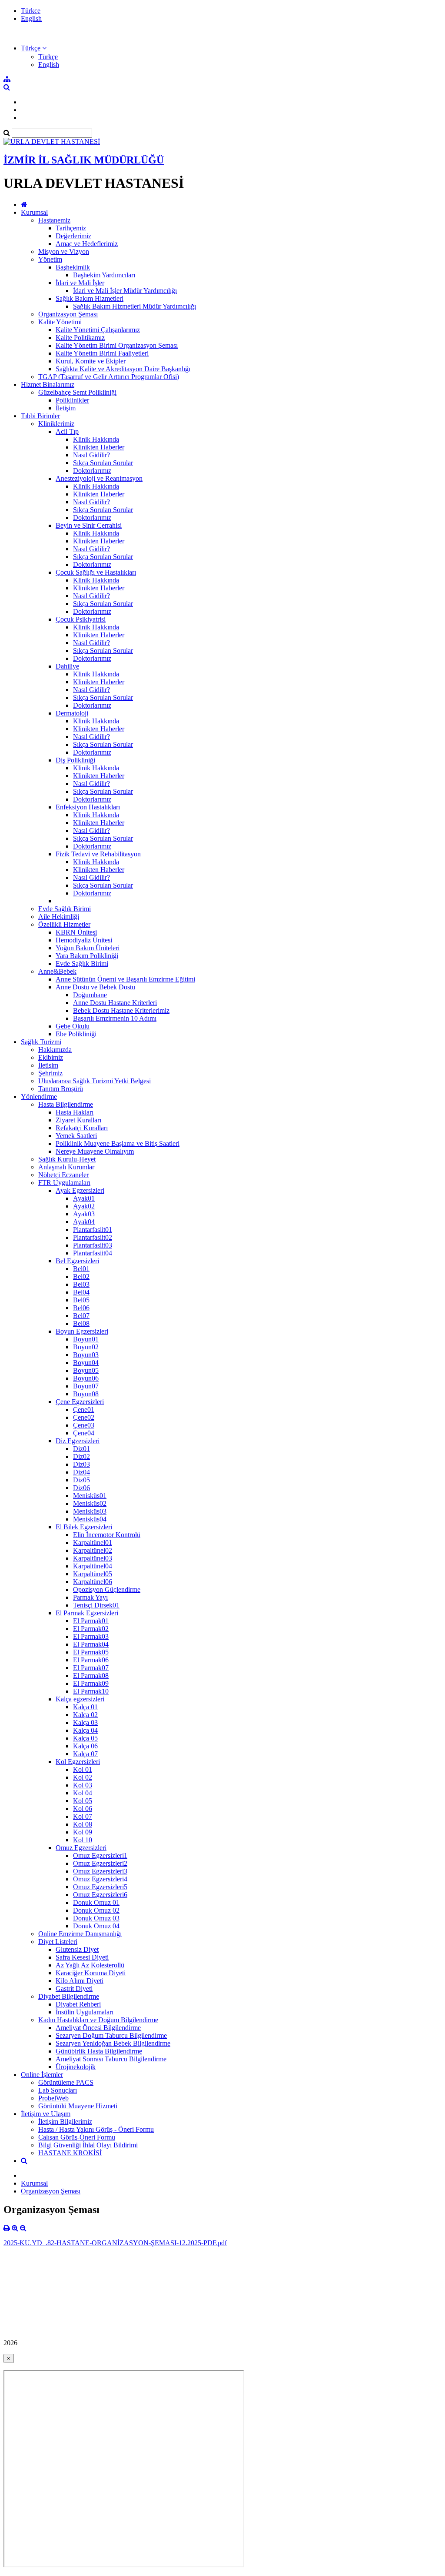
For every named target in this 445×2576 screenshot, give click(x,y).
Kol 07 (83, 1816)
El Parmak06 (91, 1660)
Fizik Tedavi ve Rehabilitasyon (98, 854)
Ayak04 (84, 1222)
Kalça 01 (85, 1707)
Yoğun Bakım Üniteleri (88, 948)
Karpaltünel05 (93, 1574)
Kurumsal (34, 212)
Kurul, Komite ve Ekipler (91, 361)
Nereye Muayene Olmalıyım (95, 1151)
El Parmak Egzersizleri (87, 1613)
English (31, 18)
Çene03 (84, 1425)
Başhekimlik (73, 267)
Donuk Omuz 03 (96, 1918)
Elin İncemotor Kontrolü (107, 1535)
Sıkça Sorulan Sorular (103, 463)
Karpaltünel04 (93, 1566)
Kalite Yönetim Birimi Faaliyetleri (102, 353)
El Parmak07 (91, 1668)
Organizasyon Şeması (68, 314)
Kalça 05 (85, 1738)
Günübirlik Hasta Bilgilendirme (99, 2051)
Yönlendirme (39, 1097)
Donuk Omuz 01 (96, 1902)
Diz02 (81, 1456)
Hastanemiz (54, 220)
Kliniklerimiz (56, 424)
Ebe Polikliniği (76, 1034)
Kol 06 (83, 1809)
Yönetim (50, 259)
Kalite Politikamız (80, 338)
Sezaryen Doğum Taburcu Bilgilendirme (111, 2035)
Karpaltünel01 (93, 1543)
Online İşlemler (42, 2075)
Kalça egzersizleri (80, 1699)
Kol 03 (83, 1785)
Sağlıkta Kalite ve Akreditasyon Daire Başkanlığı (123, 369)
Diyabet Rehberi (78, 2004)
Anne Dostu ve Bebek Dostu (95, 987)
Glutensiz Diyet (77, 1949)
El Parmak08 (91, 1676)
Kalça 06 (85, 1746)
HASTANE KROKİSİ (70, 2153)
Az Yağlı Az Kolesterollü (90, 1965)
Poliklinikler (72, 400)
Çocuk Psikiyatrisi (81, 619)
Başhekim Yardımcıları (104, 275)
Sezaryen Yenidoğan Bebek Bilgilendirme (113, 2043)
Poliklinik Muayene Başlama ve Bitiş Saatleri (118, 1143)
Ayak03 (84, 1214)
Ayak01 (84, 1198)
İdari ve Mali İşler (80, 283)
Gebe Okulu (73, 1026)
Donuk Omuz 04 (96, 1926)
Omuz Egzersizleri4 (100, 1879)
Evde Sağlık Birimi (65, 909)
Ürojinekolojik (76, 2067)
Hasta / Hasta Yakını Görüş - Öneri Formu (96, 2129)
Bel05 (81, 1300)
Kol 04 (83, 1793)
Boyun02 (86, 1347)
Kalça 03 (85, 1722)
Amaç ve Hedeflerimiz (87, 244)
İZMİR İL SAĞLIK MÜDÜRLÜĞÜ (84, 160)
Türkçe (31, 11)
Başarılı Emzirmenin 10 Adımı (115, 1018)
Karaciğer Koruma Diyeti (91, 1973)
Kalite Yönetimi (60, 322)
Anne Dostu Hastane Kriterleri (115, 1003)
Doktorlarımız (92, 471)
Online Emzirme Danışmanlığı (80, 1934)
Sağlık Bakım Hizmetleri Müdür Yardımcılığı (134, 306)
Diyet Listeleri (58, 1942)
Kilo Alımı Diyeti (80, 1981)
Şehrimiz (50, 1073)
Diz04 (81, 1472)
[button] (34, 48)
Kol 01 (83, 1769)
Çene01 (84, 1409)
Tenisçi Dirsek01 (96, 1605)
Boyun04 (86, 1363)
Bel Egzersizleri (77, 1261)
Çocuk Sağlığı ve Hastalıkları (96, 572)
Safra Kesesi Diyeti (82, 1957)
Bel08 (81, 1323)
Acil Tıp (67, 431)
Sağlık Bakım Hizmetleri (90, 298)
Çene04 (84, 1433)
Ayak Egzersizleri (80, 1190)
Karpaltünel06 (93, 1582)
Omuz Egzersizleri (81, 1848)
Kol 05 (83, 1801)
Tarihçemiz (71, 228)
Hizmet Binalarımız (48, 384)
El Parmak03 (91, 1636)
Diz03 (81, 1464)
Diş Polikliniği (75, 760)
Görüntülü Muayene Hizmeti (78, 2106)
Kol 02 (83, 1777)
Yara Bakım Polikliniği (87, 956)
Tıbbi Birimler (40, 416)
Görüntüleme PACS (66, 2082)
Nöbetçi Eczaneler (63, 1175)
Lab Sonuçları (58, 2090)
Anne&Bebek (57, 971)
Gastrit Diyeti (74, 1989)
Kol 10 (83, 1840)
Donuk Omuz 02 (96, 1910)
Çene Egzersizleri (80, 1402)
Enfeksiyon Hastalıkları (88, 807)
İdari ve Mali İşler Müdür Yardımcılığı (125, 291)
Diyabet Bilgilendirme (69, 1996)
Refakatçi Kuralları (82, 1128)
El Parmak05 (91, 1652)
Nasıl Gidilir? (91, 455)
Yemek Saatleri (76, 1136)
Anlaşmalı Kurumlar (66, 1167)
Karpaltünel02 (93, 1550)
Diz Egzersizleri (78, 1441)
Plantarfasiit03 (93, 1245)
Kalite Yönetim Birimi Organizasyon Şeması (117, 345)
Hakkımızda (55, 1050)
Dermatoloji (72, 713)
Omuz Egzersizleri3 (100, 1871)
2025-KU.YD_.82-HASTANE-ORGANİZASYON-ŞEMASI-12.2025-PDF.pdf (115, 2243)
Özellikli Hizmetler (64, 924)
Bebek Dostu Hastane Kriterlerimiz (121, 1010)
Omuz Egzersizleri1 (100, 1855)
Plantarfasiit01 (93, 1230)
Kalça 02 (85, 1715)
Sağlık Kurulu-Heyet (67, 1159)
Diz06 (81, 1488)
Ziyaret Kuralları (78, 1120)
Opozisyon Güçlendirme (107, 1589)
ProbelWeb (53, 2098)
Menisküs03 (90, 1511)
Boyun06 (86, 1378)
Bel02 (81, 1276)
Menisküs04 (90, 1519)
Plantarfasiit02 (93, 1237)
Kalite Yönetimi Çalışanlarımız (98, 330)
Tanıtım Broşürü (61, 1089)
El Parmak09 (91, 1683)
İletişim (66, 408)
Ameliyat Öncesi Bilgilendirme (98, 2028)
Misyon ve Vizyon (64, 251)
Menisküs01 (90, 1496)
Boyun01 (86, 1339)
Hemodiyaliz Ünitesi (84, 940)
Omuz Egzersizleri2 (100, 1863)
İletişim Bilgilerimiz (65, 2122)
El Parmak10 (91, 1691)
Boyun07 (86, 1386)
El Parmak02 (91, 1629)
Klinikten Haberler (99, 447)
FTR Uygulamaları (64, 1183)
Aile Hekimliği (59, 917)
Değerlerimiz (73, 236)
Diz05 (81, 1480)
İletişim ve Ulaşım (46, 2114)
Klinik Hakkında (96, 439)
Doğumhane (90, 995)
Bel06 (81, 1308)
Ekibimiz (51, 1057)
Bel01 (81, 1269)
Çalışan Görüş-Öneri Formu (77, 2137)
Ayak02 (84, 1206)
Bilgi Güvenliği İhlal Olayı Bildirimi (88, 2145)
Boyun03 (86, 1355)
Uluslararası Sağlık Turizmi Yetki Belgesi (95, 1081)
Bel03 (81, 1284)
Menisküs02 (90, 1503)
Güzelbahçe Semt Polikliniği (77, 392)
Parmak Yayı (90, 1597)
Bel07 (81, 1316)
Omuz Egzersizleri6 (100, 1895)
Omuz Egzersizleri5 (100, 1887)
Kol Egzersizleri (78, 1762)
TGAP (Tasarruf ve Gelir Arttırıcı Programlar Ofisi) (109, 377)
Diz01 (81, 1449)
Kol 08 (83, 1824)
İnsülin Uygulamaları (85, 2012)
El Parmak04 (91, 1644)
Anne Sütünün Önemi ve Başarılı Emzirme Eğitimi (125, 979)
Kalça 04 (85, 1730)
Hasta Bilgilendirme (66, 1104)
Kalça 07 (85, 1754)
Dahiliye (67, 666)
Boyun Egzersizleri (82, 1331)
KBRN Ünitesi (76, 932)
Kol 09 (83, 1832)
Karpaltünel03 (93, 1558)
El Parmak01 (91, 1621)
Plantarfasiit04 (93, 1253)
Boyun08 (86, 1394)
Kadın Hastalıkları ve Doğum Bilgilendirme (98, 2020)
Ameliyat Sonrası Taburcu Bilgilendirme (111, 2059)
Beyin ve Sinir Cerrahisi (89, 525)
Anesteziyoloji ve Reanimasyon (99, 478)
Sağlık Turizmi (41, 1042)
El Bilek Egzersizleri (84, 1527)
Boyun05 (86, 1370)
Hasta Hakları (75, 1112)
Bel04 (81, 1292)
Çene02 (84, 1417)
